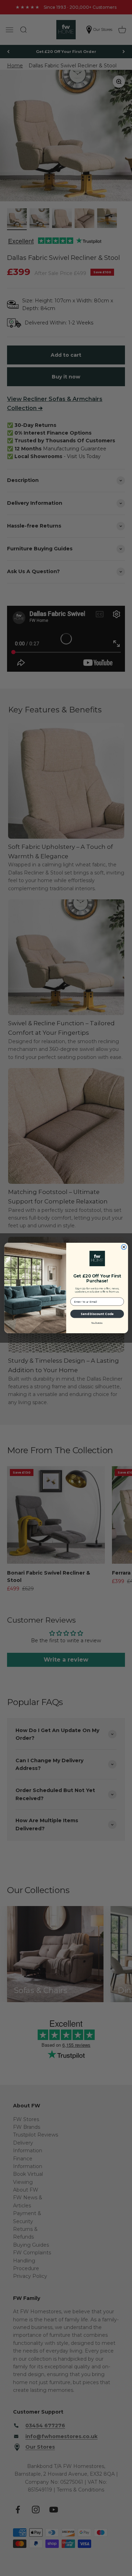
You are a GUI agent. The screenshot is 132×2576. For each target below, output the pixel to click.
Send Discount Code (97, 1314)
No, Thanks (97, 1323)
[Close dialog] (124, 1247)
